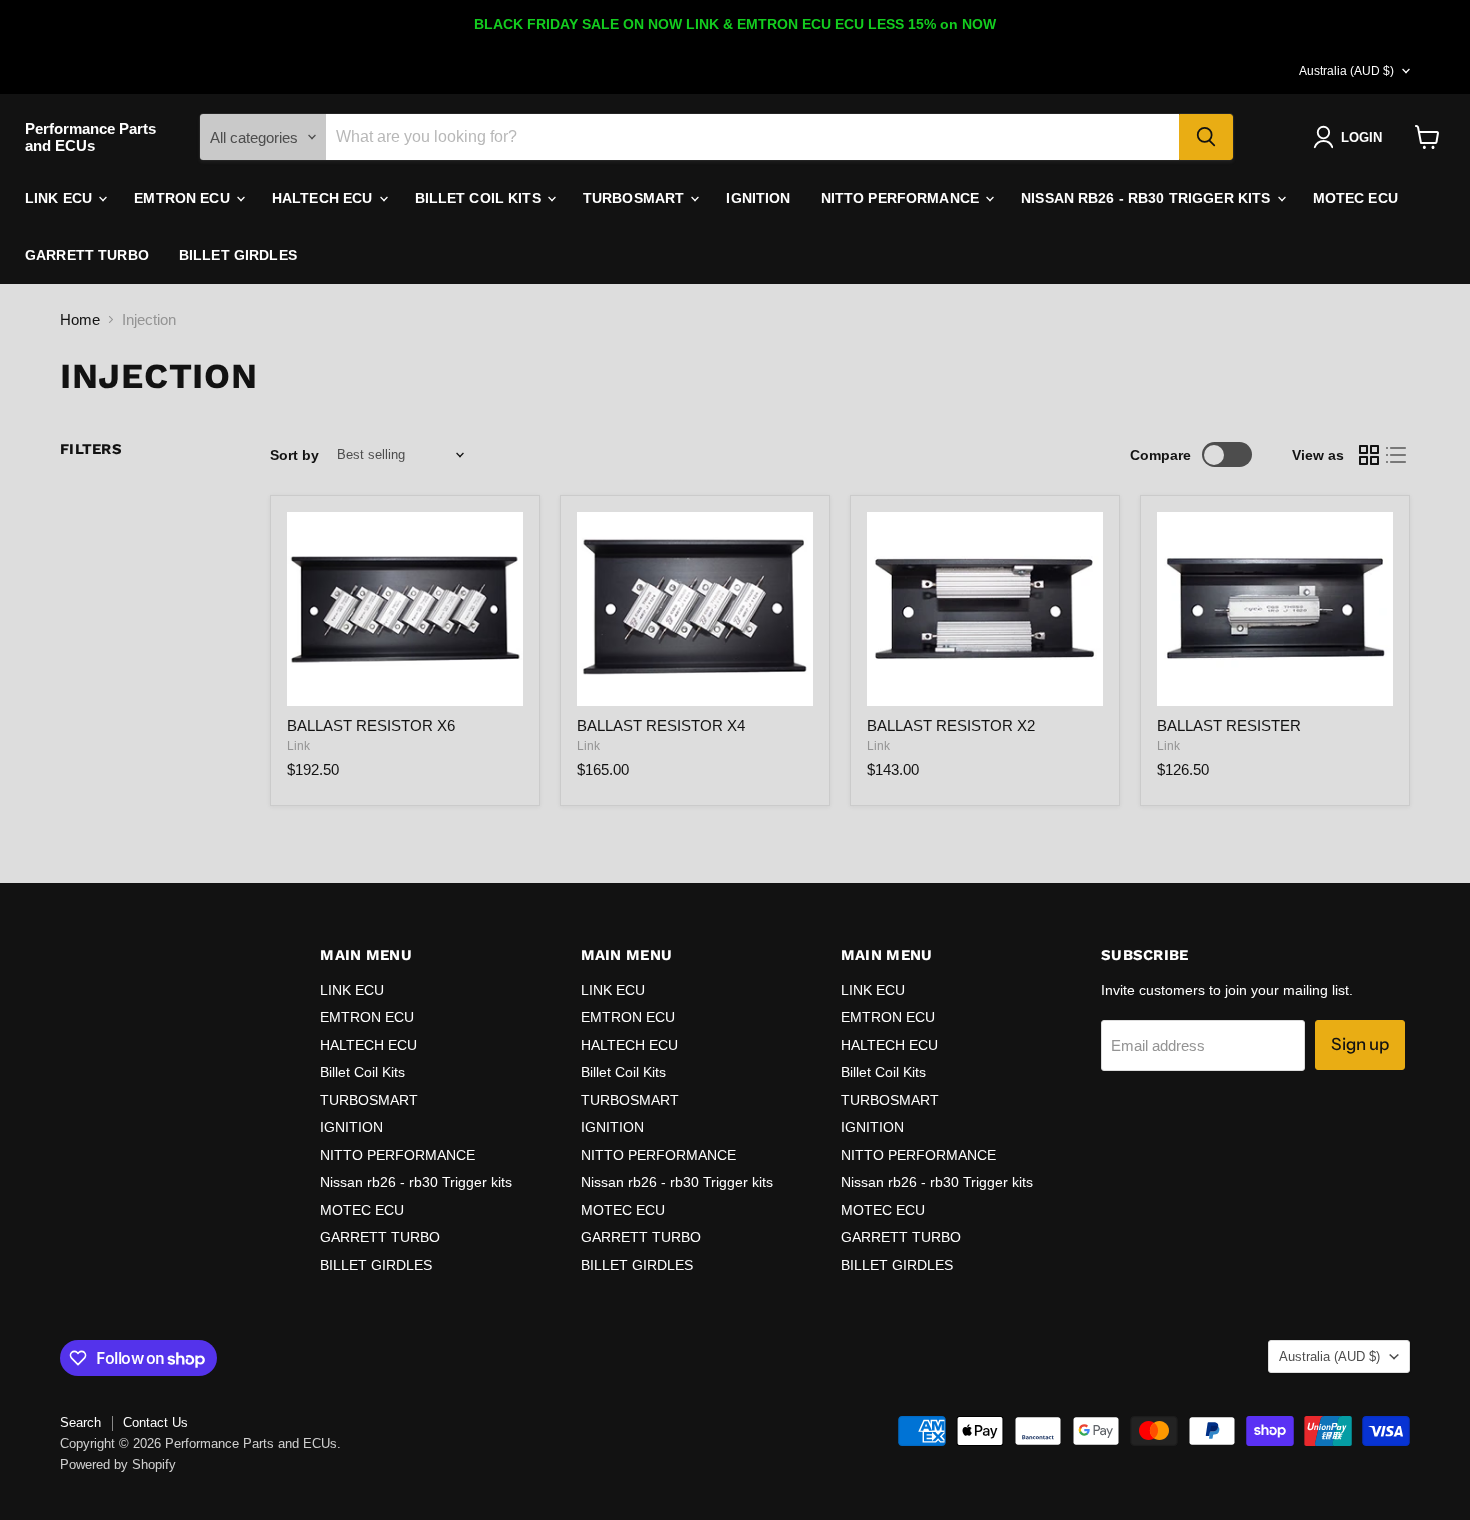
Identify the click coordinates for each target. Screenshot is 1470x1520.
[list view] (1397, 455)
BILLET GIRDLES (238, 255)
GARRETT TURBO (87, 255)
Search (80, 1422)
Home (80, 319)
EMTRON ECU (184, 198)
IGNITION (758, 198)
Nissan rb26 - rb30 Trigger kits (1147, 198)
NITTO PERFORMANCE (902, 198)
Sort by (294, 455)
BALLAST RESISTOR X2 (951, 725)
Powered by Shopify (118, 1464)
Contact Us (155, 1422)
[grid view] (1369, 455)
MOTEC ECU (1355, 198)
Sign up (1360, 1044)
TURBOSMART (636, 198)
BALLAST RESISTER (1229, 725)
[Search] (1206, 137)
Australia (1346, 71)
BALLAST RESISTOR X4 (661, 725)
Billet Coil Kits (480, 198)
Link (298, 746)
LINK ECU (60, 198)
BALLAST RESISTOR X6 (371, 725)
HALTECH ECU (324, 198)
